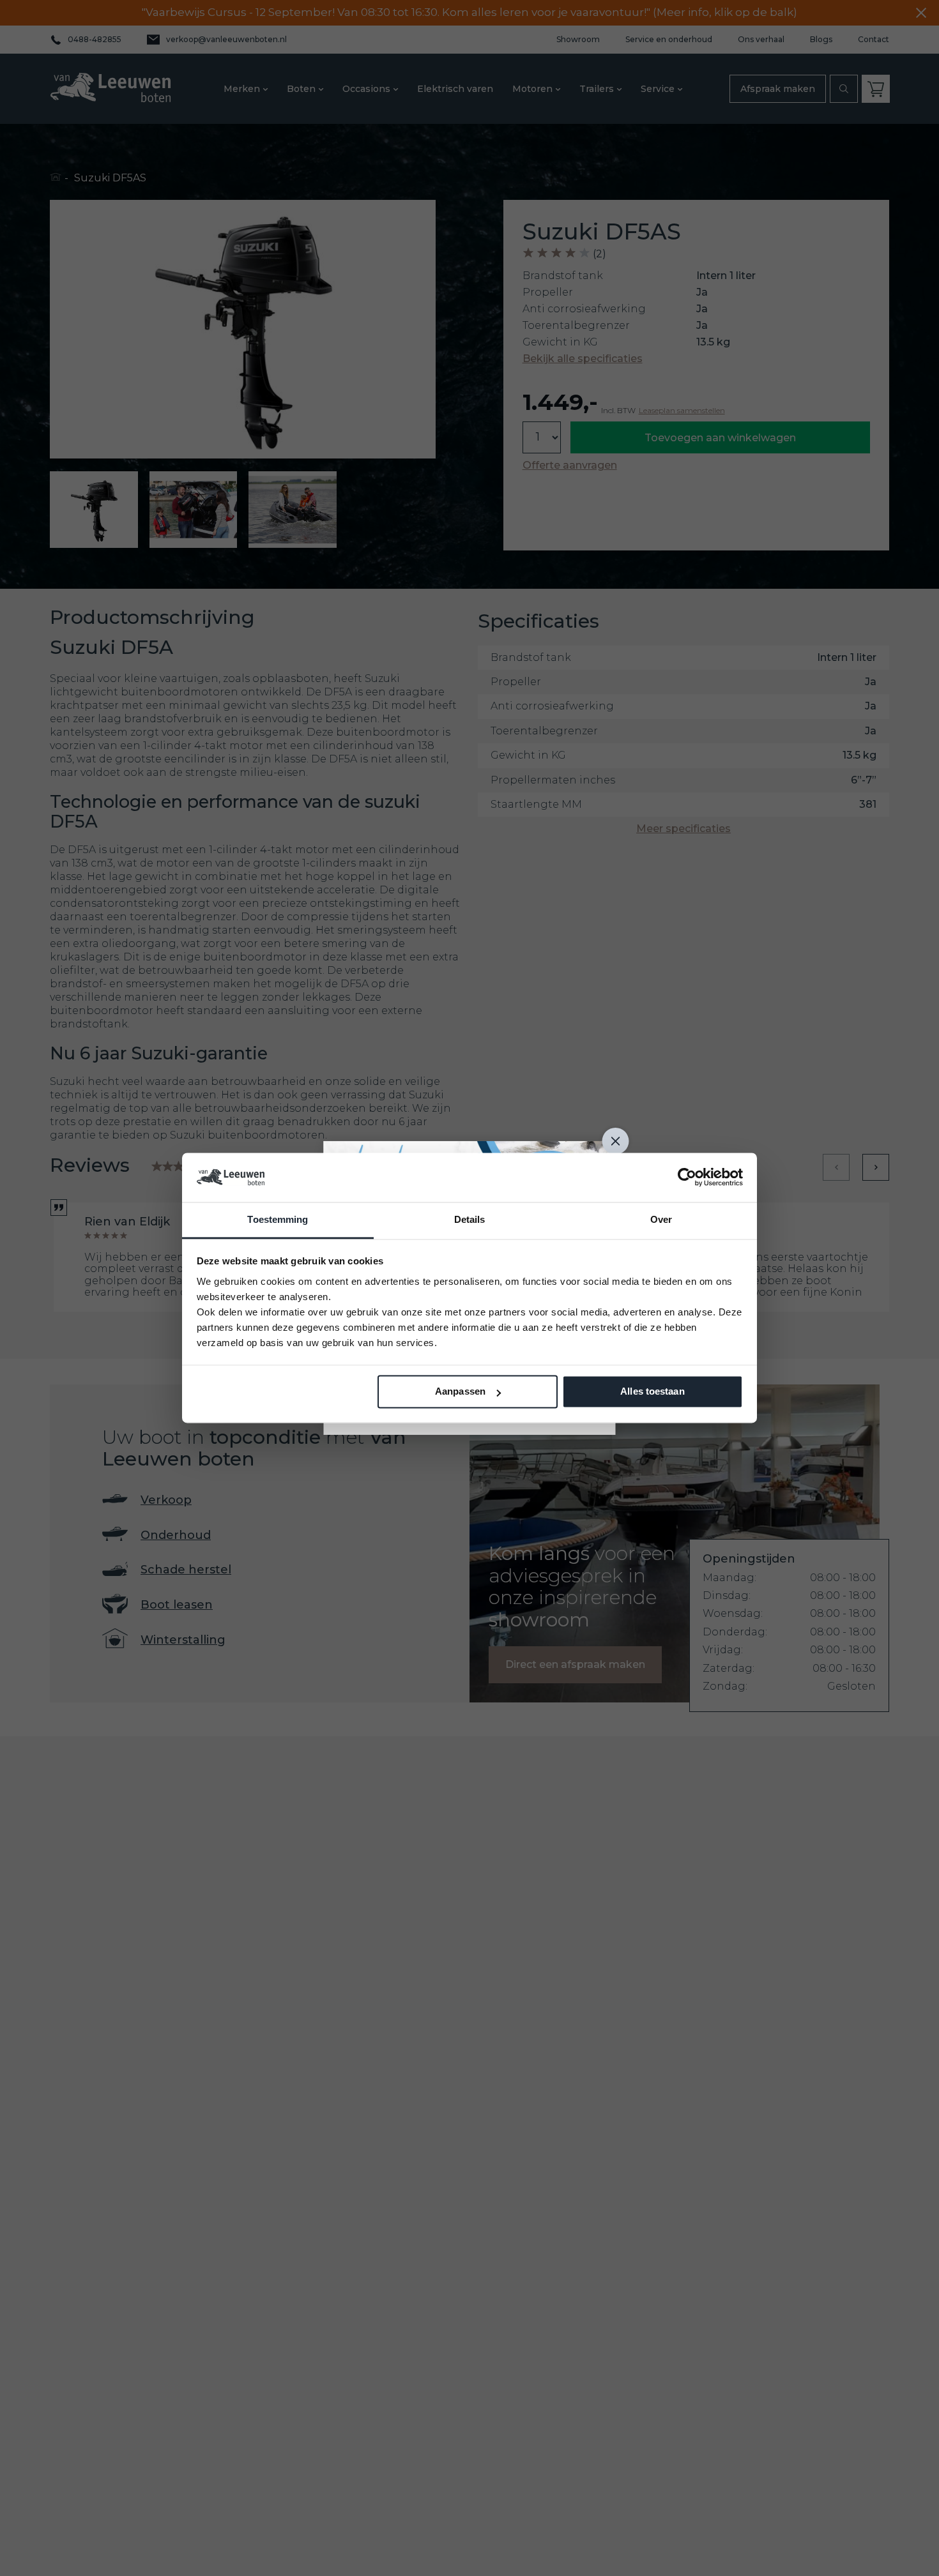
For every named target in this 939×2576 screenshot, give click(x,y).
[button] (94, 510)
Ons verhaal (761, 40)
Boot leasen (177, 1605)
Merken (242, 89)
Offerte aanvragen (570, 466)
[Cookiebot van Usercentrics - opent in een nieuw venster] (687, 1178)
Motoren (532, 89)
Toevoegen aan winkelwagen (720, 438)
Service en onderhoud (669, 40)
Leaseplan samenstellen (682, 411)
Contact (874, 40)
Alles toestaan (652, 1392)
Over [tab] (661, 1219)
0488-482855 (95, 40)
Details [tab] (470, 1219)
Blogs (821, 40)
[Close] (616, 1141)
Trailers (597, 89)
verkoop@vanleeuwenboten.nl (226, 39)
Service (658, 89)
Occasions (366, 89)
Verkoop (166, 1500)
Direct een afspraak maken (575, 1664)
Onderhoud (176, 1535)
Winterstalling (183, 1640)
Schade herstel (186, 1570)
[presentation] (836, 1167)
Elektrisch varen (455, 89)
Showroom (578, 40)
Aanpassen (460, 1392)
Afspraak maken (778, 89)
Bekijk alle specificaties (583, 359)
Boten (301, 89)
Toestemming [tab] (278, 1219)
